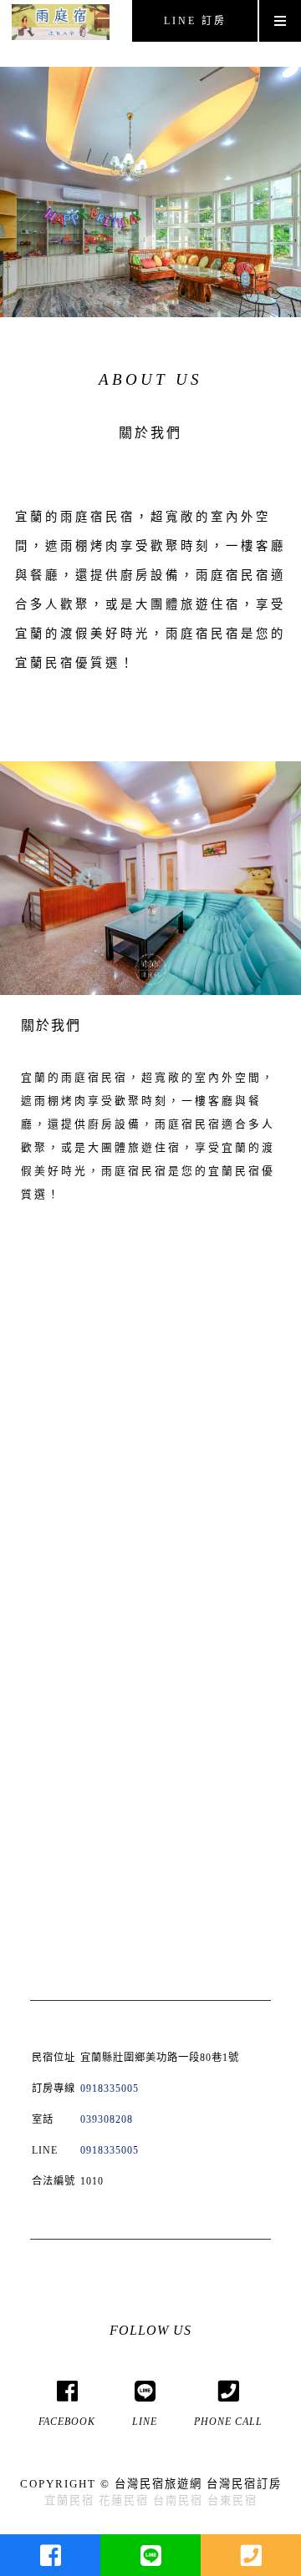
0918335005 (110, 2089)
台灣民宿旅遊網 (158, 2484)
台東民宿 (232, 2500)
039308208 (107, 2119)
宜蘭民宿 (69, 2500)
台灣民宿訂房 (244, 2484)
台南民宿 (178, 2500)
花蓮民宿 (124, 2500)
